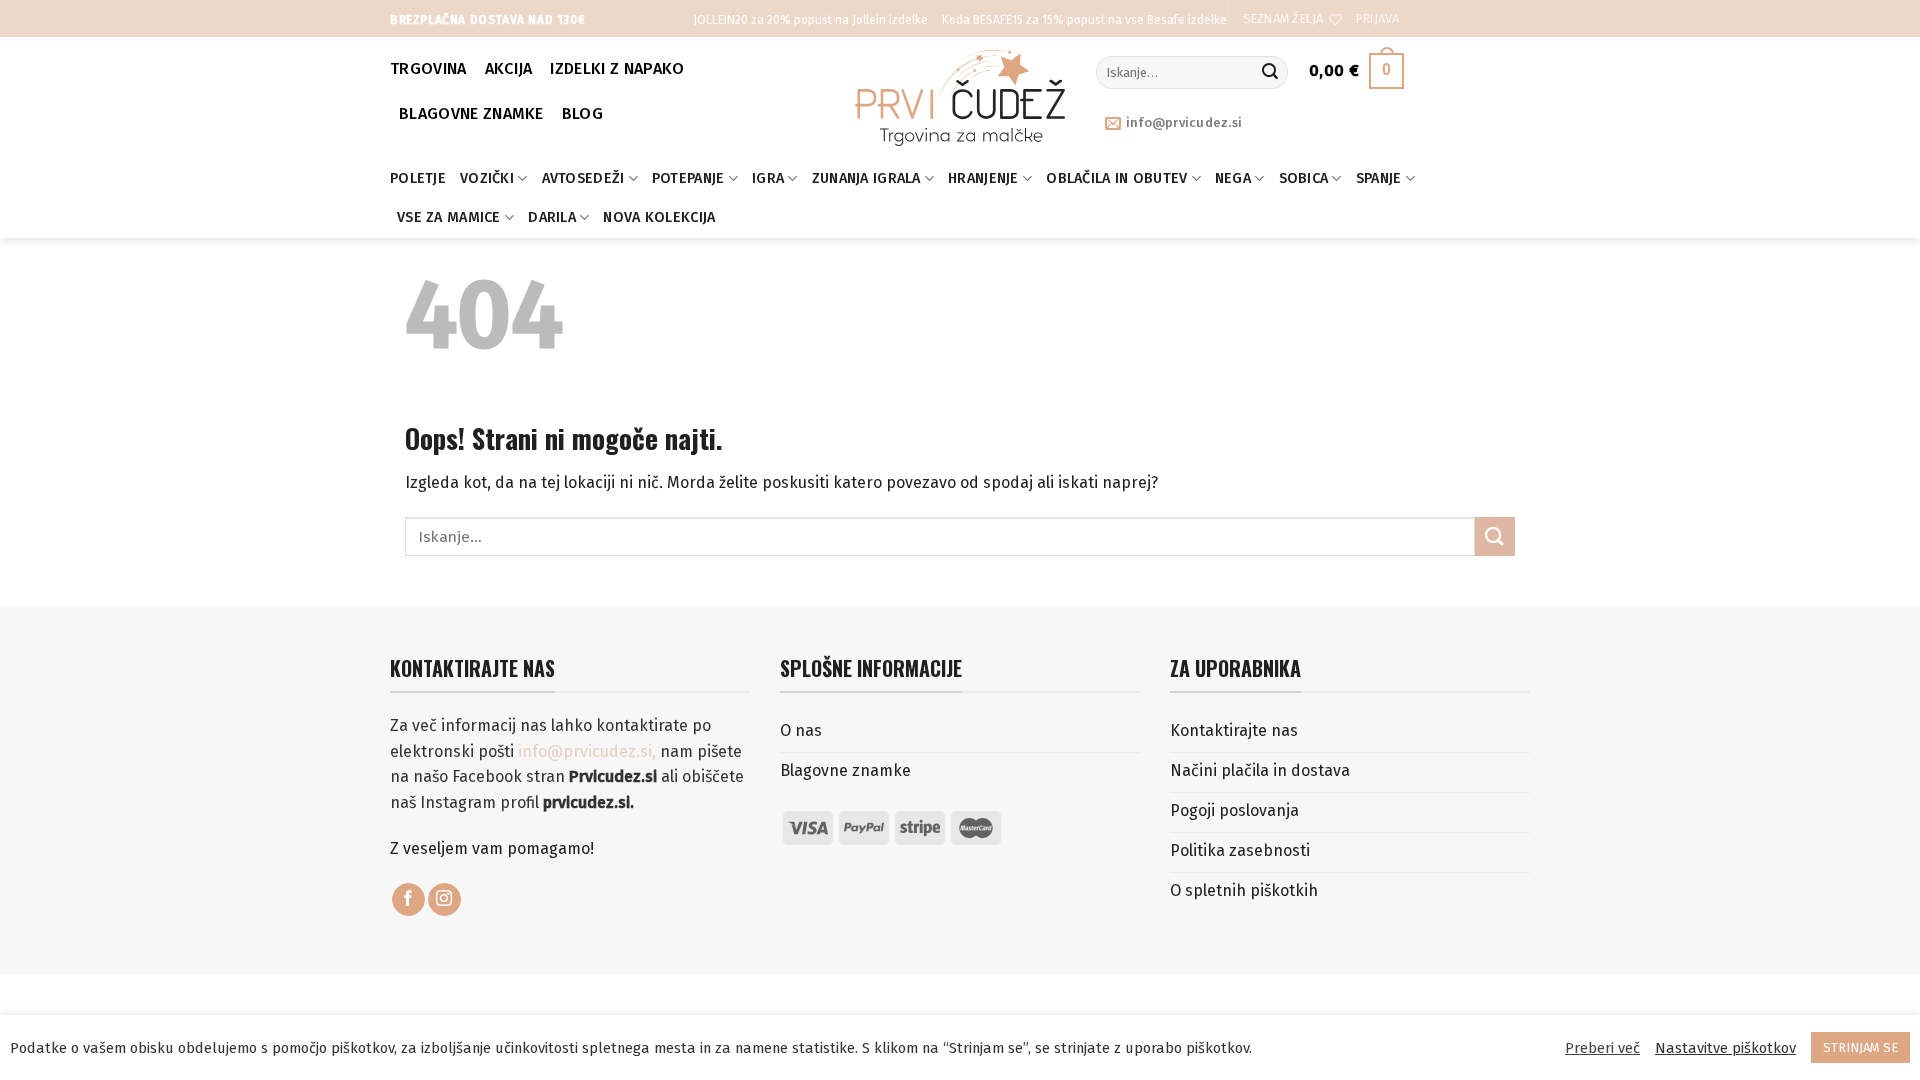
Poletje (418, 178)
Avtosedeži (583, 178)
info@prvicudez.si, (589, 751)
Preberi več (1602, 1048)
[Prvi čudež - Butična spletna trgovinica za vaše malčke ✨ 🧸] (960, 98)
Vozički (487, 178)
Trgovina (428, 68)
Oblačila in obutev (1116, 178)
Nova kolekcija (659, 217)
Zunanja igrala (866, 178)
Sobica (1304, 178)
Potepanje (688, 178)
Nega (1233, 178)
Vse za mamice (449, 217)
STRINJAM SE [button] (1860, 1047)
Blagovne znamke (471, 113)
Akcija (509, 68)
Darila (552, 217)
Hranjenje (983, 178)
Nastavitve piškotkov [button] (1725, 1048)
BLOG (582, 113)
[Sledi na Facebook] (408, 900)
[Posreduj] (1270, 73)
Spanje (1379, 178)
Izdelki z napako (617, 68)
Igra (768, 178)
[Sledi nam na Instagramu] (444, 900)
